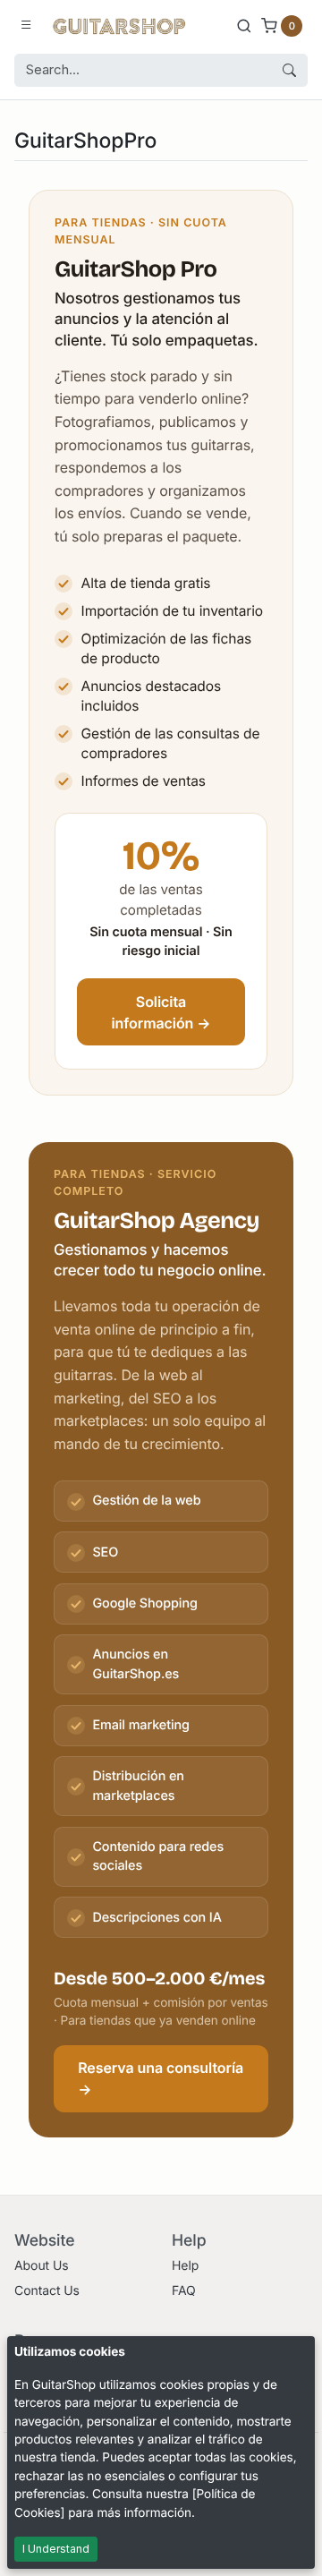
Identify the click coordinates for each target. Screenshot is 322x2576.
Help (185, 2266)
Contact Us (47, 2291)
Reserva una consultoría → (161, 2078)
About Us (42, 2266)
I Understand (56, 2549)
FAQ (184, 2291)
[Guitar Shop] (119, 25)
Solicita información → (161, 1012)
